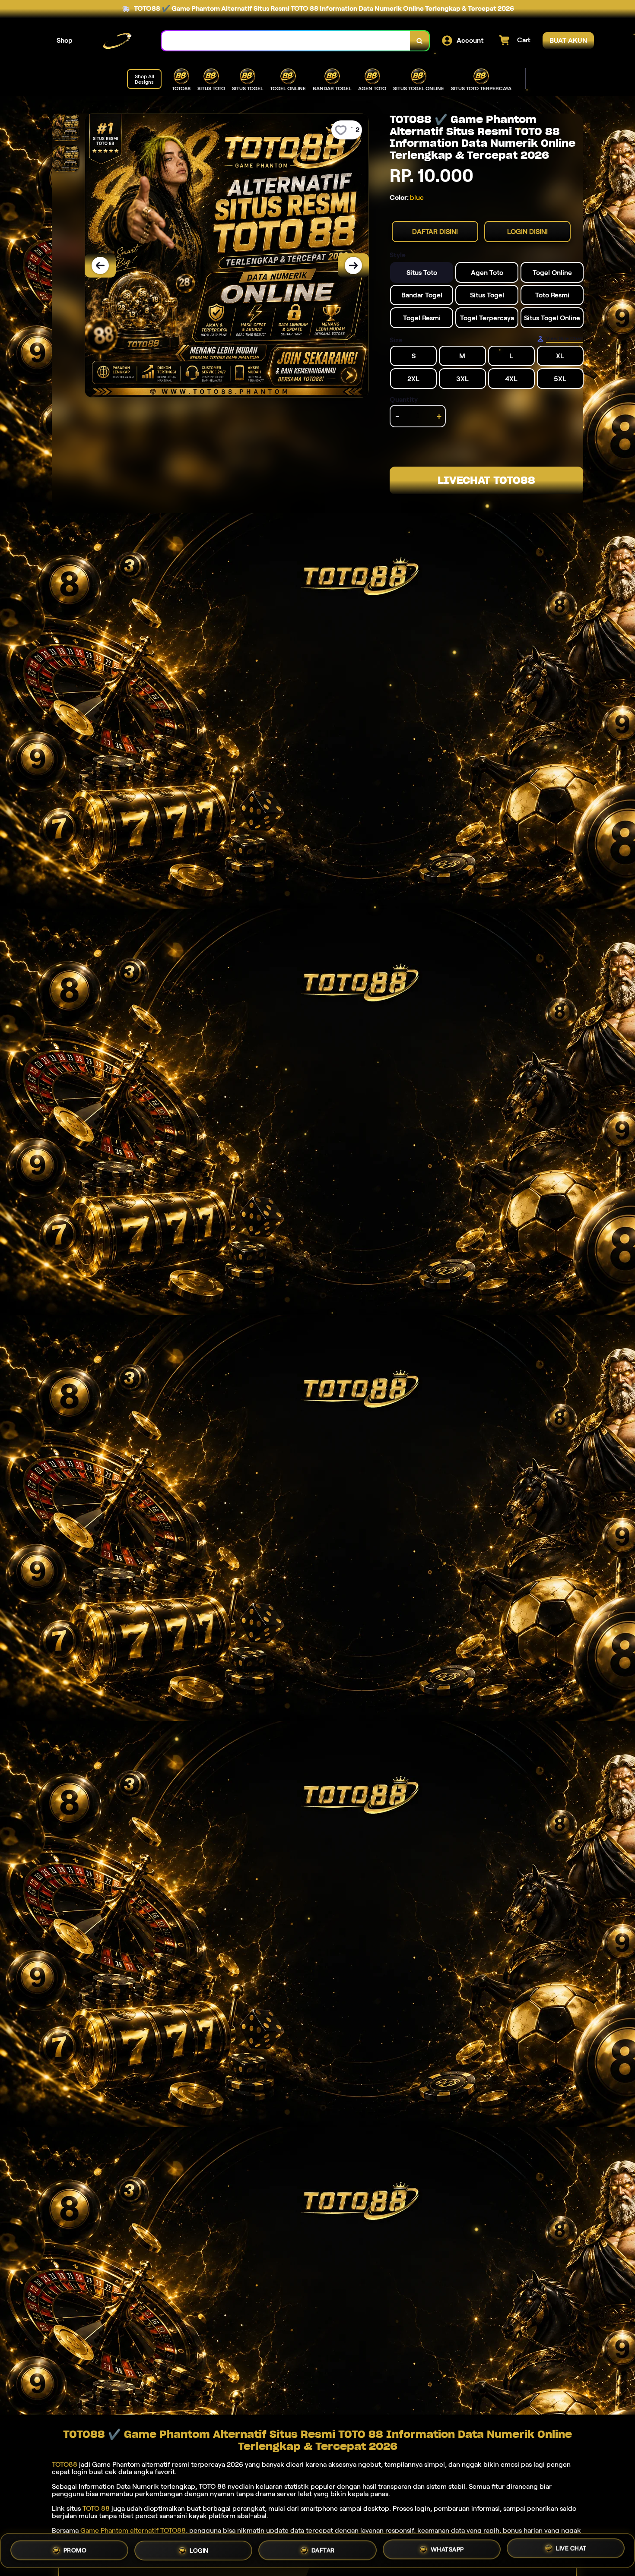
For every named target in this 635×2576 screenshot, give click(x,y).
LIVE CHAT (571, 2549)
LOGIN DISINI (527, 232)
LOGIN (199, 2551)
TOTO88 (65, 2464)
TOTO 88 (96, 2508)
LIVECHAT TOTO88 (486, 480)
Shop (65, 40)
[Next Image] (353, 265)
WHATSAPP (447, 2550)
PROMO (75, 2550)
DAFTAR (323, 2551)
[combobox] (286, 41)
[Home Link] (117, 41)
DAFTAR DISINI (435, 232)
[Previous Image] (100, 265)
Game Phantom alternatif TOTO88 (133, 2530)
